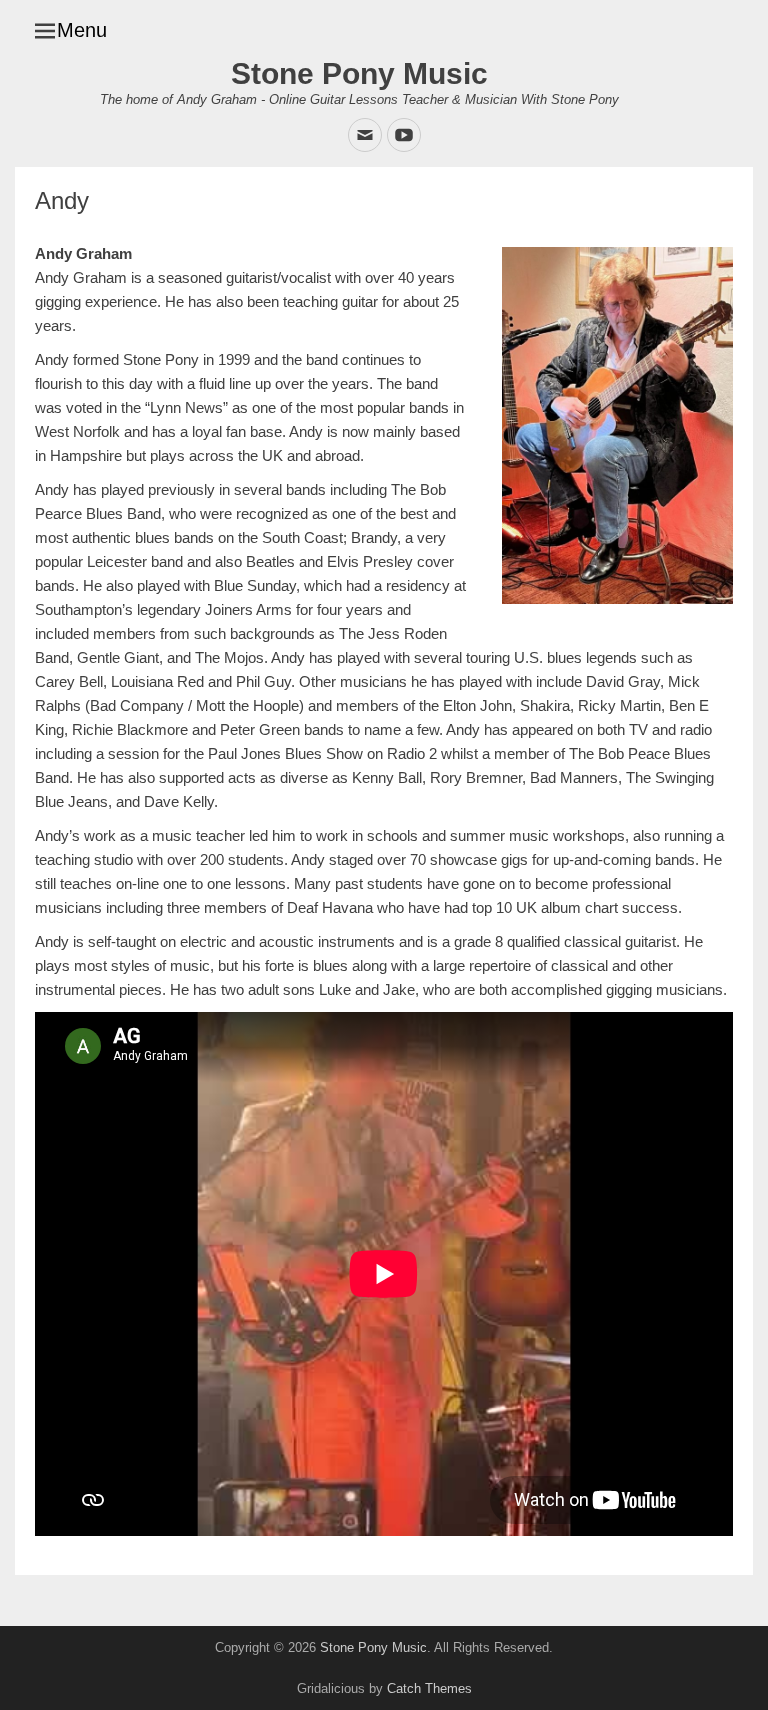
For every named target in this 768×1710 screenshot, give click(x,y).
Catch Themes (429, 1688)
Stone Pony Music (359, 73)
